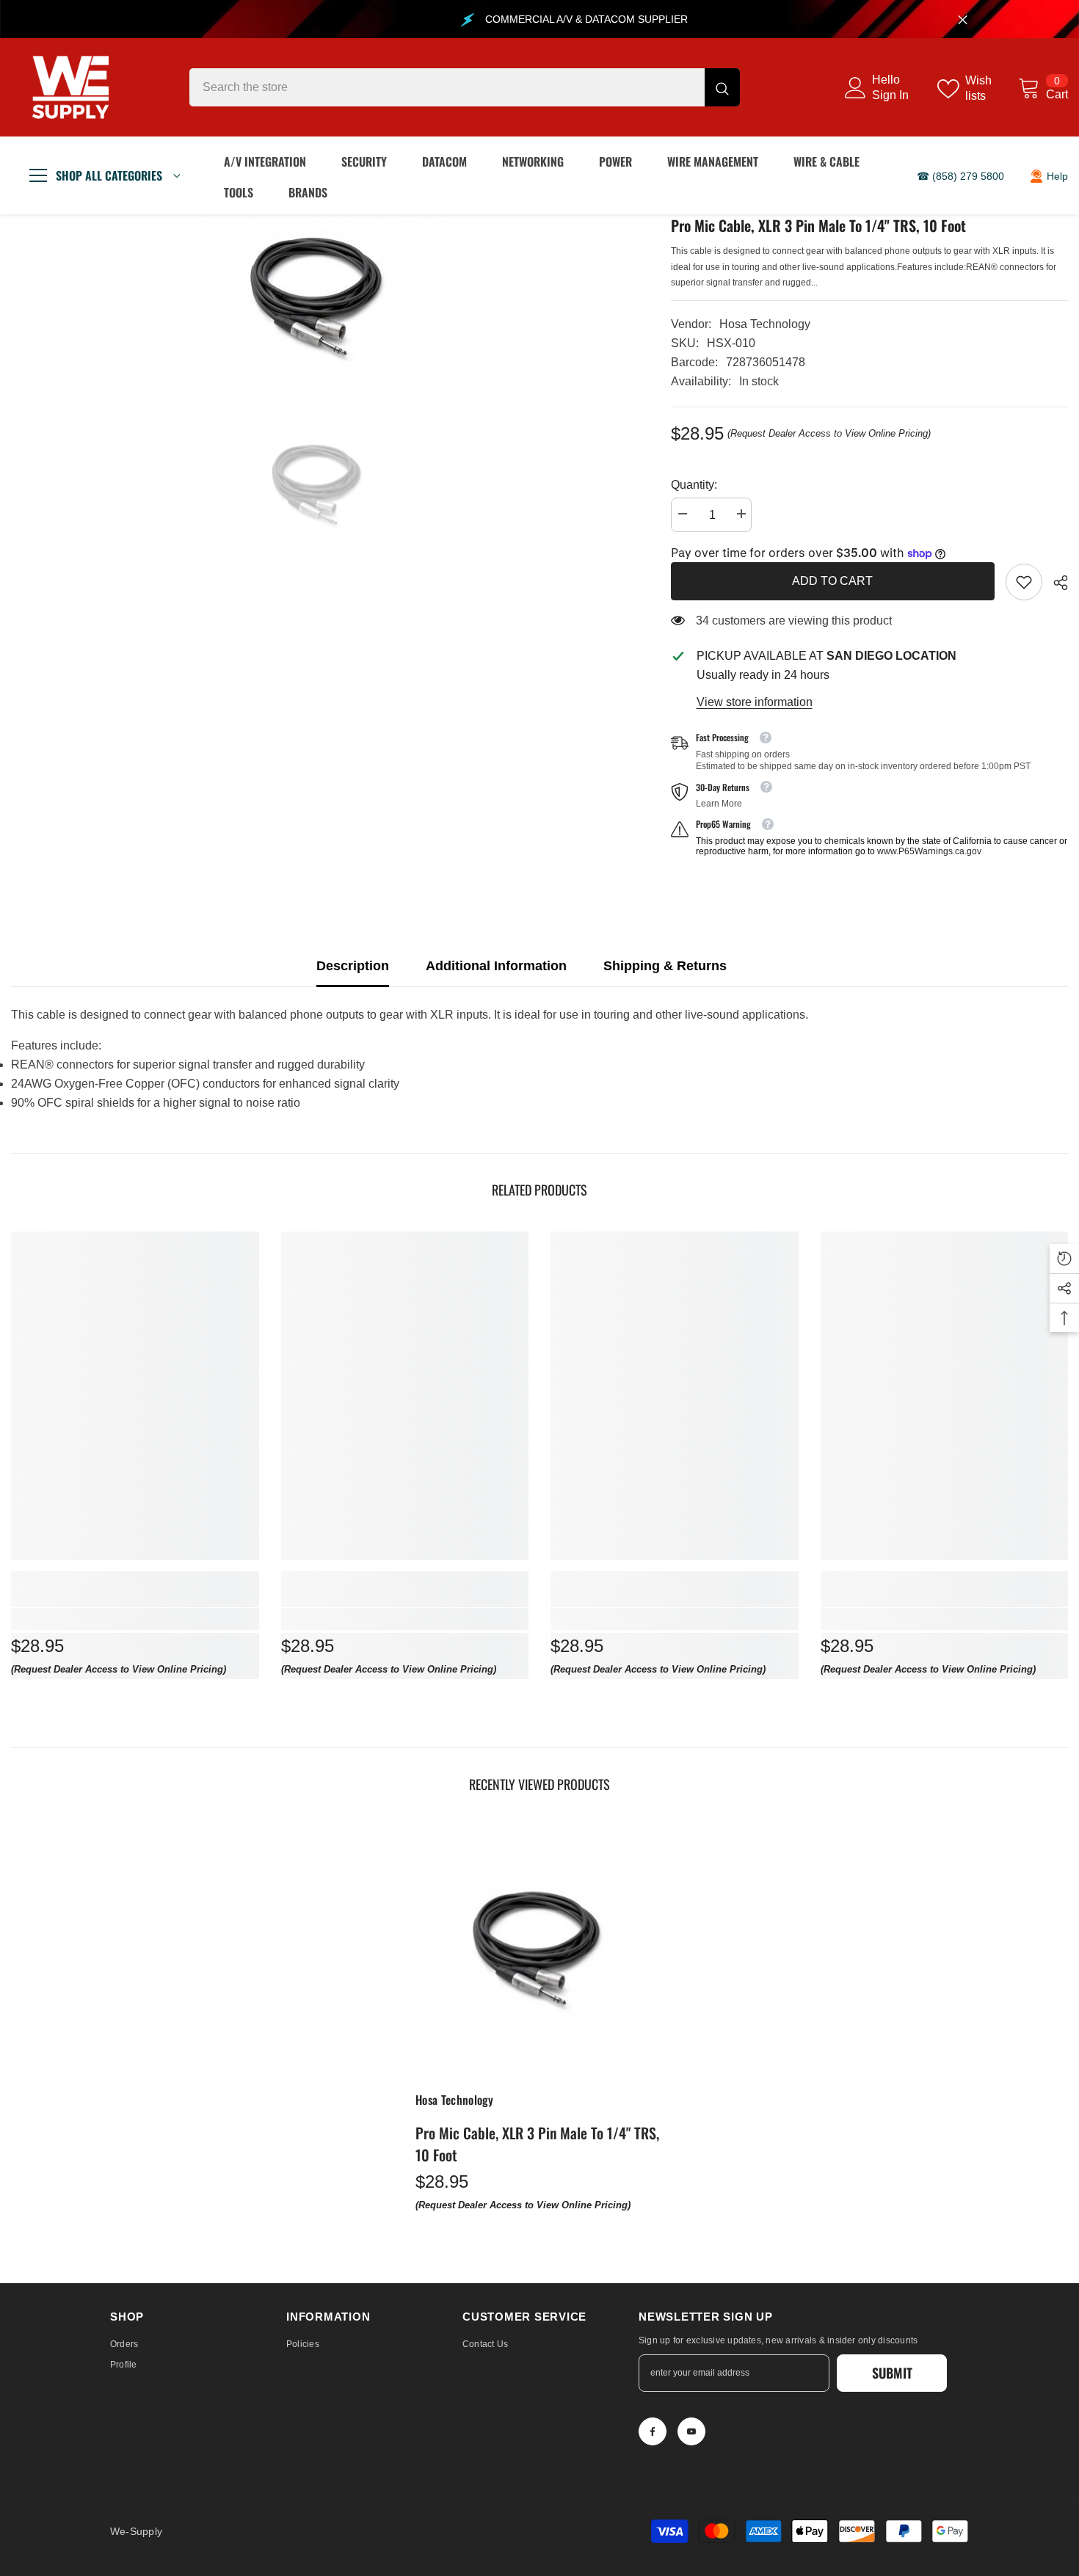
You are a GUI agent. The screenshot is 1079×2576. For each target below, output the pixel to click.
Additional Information (496, 966)
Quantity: (694, 485)
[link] (1024, 582)
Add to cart (832, 581)
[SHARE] (1055, 583)
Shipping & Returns (665, 966)
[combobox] (447, 87)
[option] (319, 299)
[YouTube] (691, 2431)
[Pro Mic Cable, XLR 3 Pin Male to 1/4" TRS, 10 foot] (539, 1950)
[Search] (465, 87)
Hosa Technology (765, 324)
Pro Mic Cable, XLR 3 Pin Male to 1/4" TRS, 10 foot (537, 2144)
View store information (755, 702)
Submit (892, 2373)
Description (353, 966)
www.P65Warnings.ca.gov (929, 851)
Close (963, 19)
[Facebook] (653, 2431)
